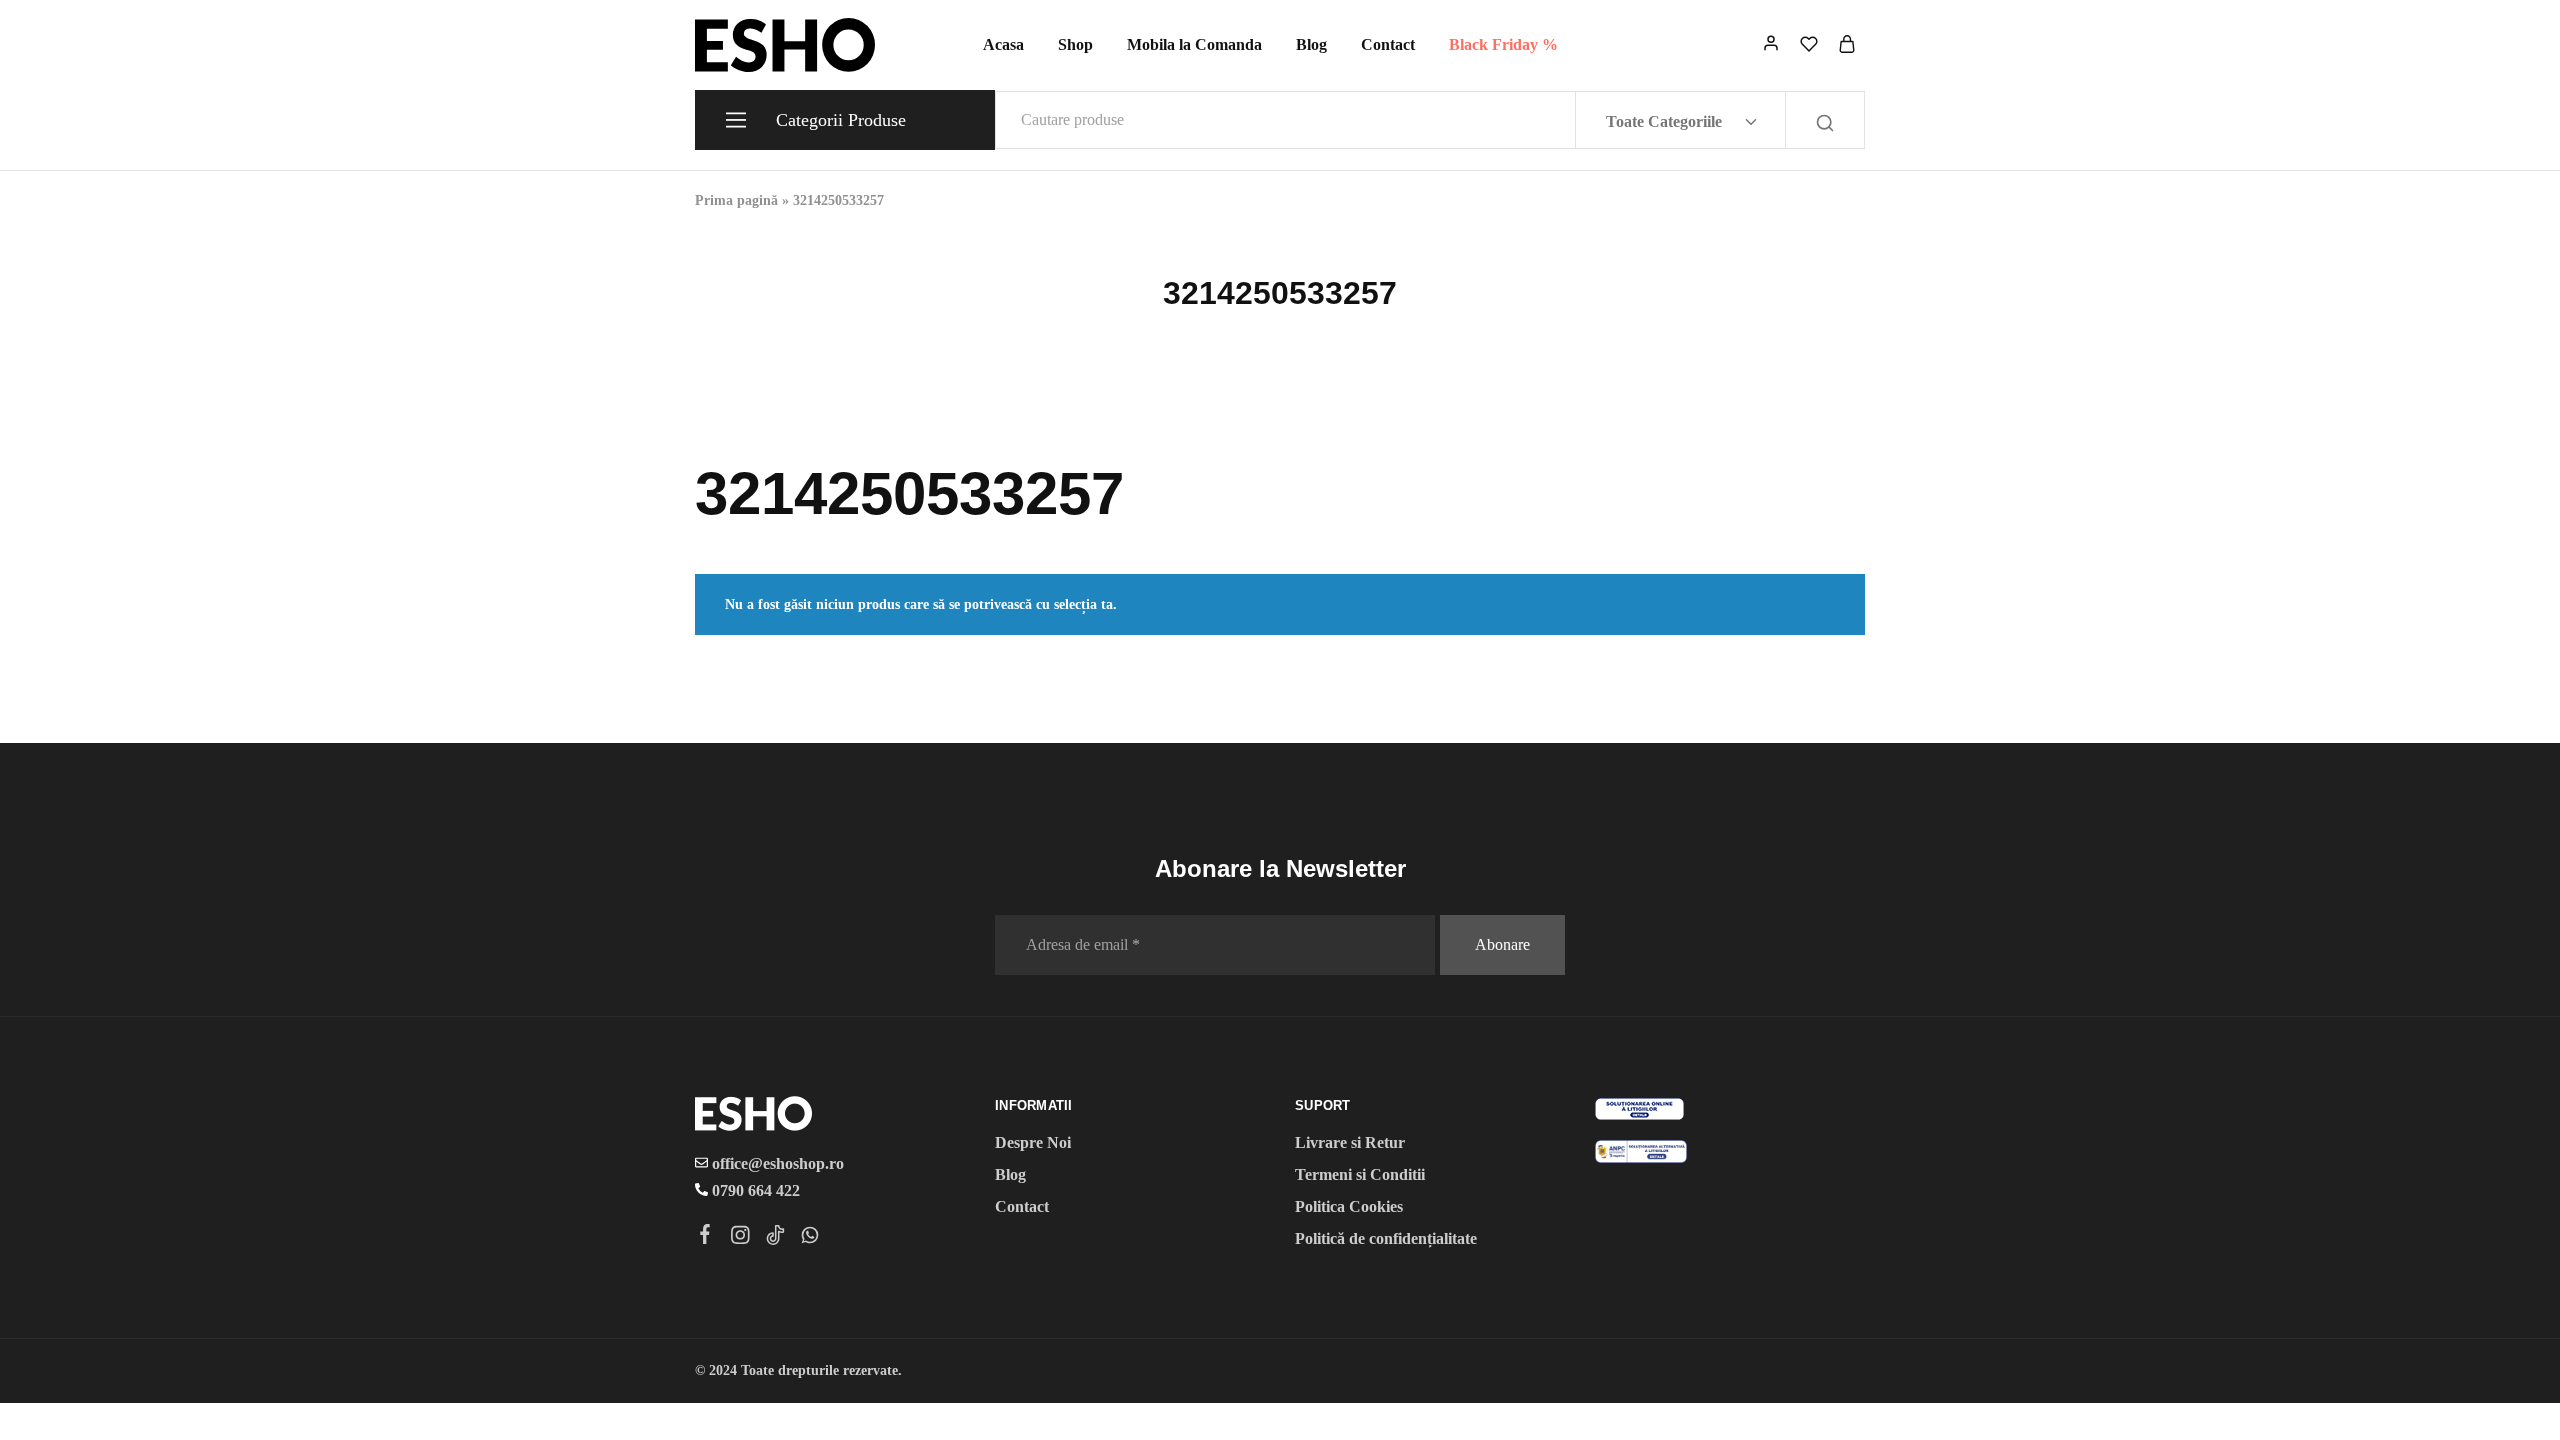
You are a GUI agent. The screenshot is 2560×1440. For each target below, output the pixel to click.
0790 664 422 (754, 1190)
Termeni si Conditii (1360, 1174)
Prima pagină (736, 200)
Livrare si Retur (1350, 1142)
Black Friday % (1503, 44)
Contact (1388, 44)
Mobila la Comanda (1194, 44)
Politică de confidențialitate (1386, 1238)
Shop (1075, 44)
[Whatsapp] (810, 1238)
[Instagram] (740, 1238)
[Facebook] (705, 1237)
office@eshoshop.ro (776, 1163)
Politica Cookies (1349, 1206)
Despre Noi (1033, 1142)
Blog (1311, 44)
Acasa (1003, 44)
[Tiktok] (775, 1238)
